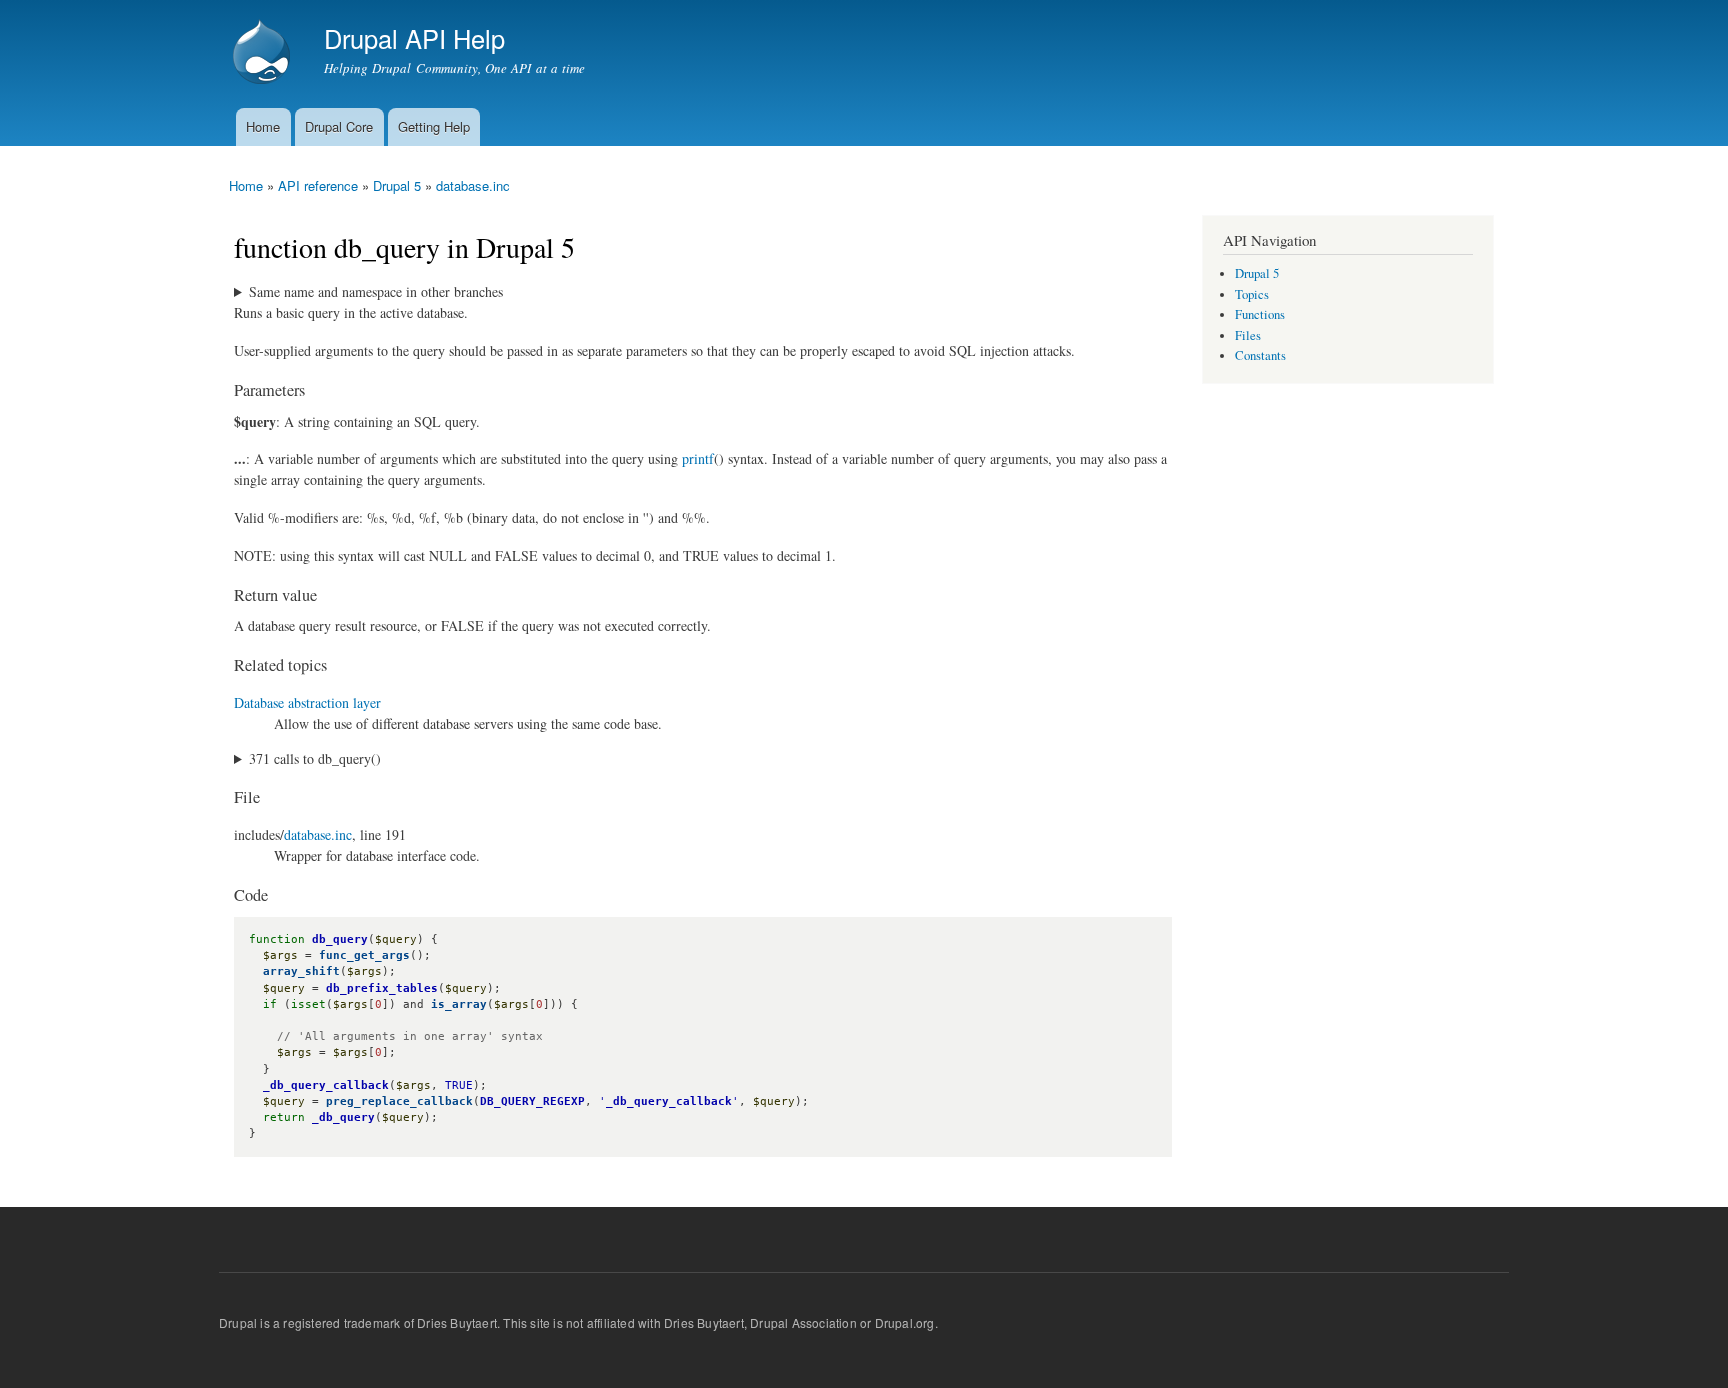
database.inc (473, 185)
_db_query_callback (326, 1085)
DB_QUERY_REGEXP (532, 1101)
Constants (1260, 355)
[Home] (264, 54)
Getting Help (434, 126)
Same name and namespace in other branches (376, 291)
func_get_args (364, 955)
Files (1248, 335)
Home (263, 126)
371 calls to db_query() (315, 758)
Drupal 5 (397, 185)
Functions (1260, 314)
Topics (1252, 294)
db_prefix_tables (382, 988)
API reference (318, 185)
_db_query (343, 1117)
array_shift (301, 971)
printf (698, 458)
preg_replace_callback (399, 1101)
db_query (340, 939)
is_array (459, 1004)
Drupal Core (339, 126)
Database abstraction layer (307, 702)
